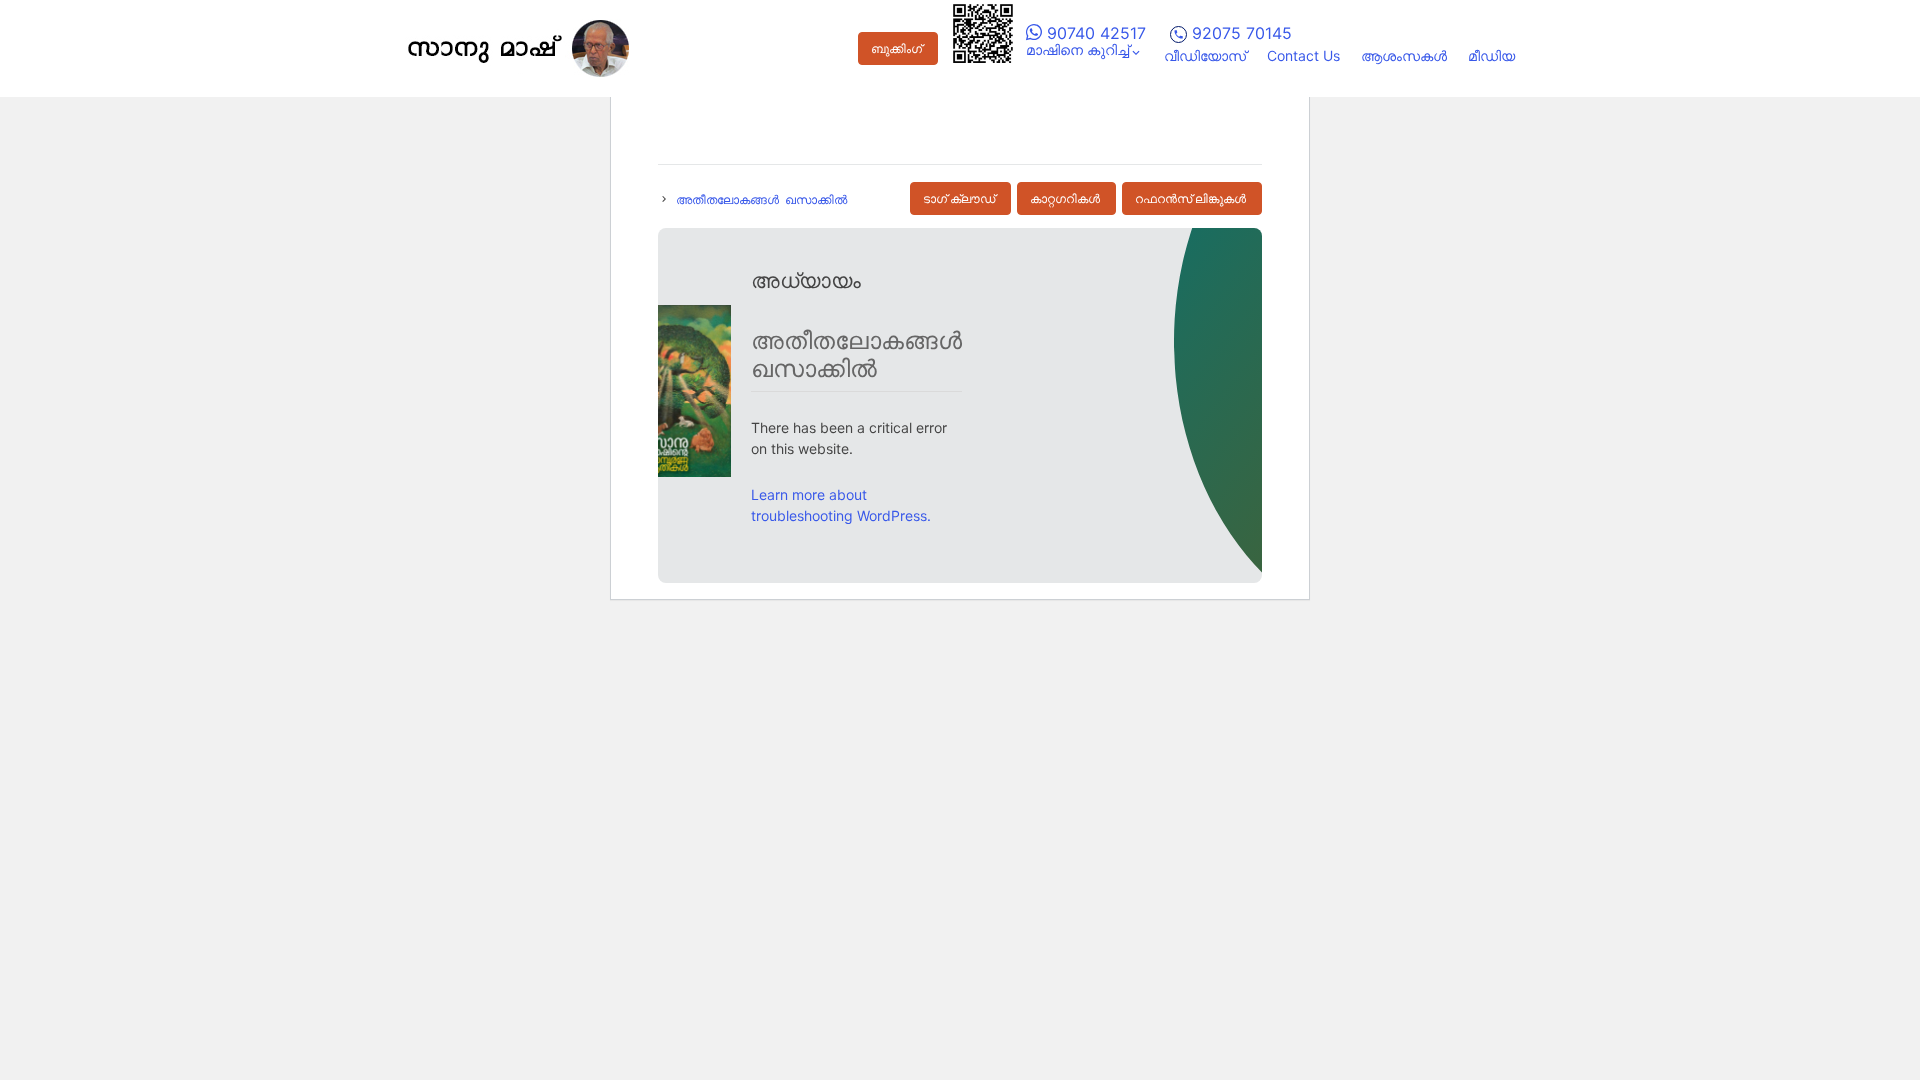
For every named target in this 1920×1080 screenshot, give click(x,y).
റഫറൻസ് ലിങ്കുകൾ (1190, 199)
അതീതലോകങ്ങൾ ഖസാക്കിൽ (761, 199)
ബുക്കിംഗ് (896, 49)
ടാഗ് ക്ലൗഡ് (959, 199)
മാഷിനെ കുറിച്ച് (1077, 49)
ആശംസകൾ (1404, 55)
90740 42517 (1094, 33)
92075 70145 (1239, 33)
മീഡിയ (1491, 55)
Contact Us (1303, 55)
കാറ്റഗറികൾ (1065, 199)
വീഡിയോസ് (1205, 55)
